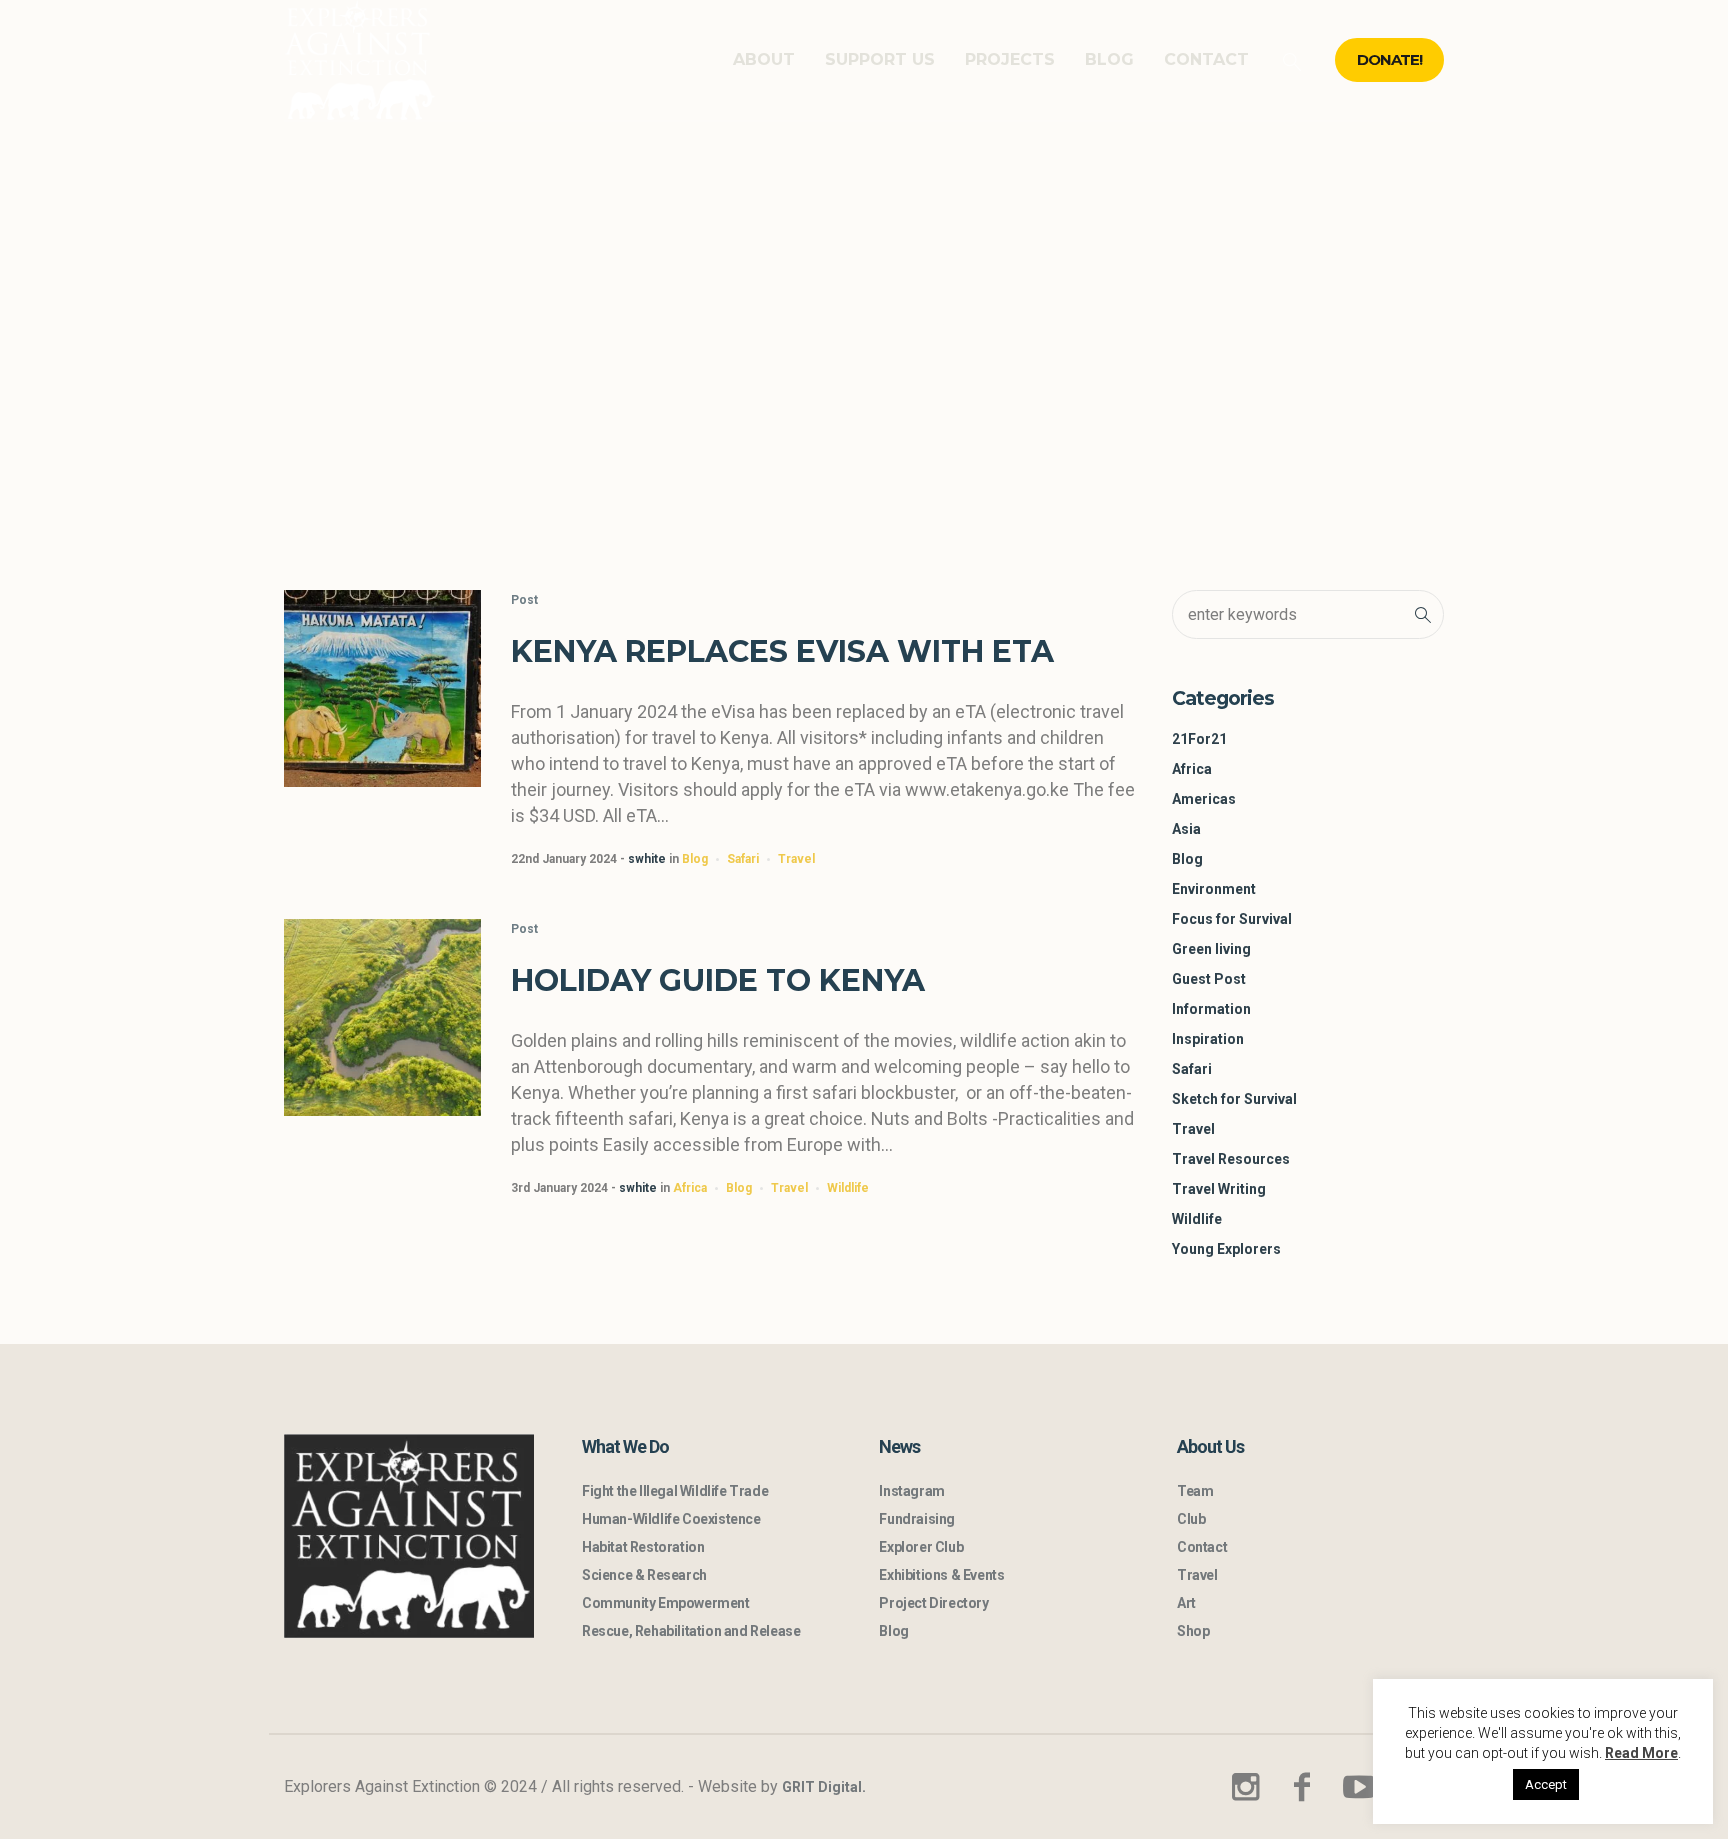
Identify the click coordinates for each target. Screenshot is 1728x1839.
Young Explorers (1226, 1249)
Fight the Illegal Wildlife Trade (675, 1491)
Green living (1211, 949)
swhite (647, 859)
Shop (1193, 1631)
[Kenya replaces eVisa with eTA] (382, 688)
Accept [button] (1546, 1784)
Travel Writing (1219, 1189)
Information (1211, 1009)
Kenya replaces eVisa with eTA (782, 651)
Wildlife (848, 1188)
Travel (796, 859)
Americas (1204, 799)
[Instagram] (1245, 1787)
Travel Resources (1231, 1159)
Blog (695, 859)
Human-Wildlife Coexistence (671, 1519)
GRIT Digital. (824, 1787)
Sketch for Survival (1234, 1099)
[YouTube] (1359, 1787)
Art (1186, 1603)
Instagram (911, 1491)
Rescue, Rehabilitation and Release (691, 1631)
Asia (1186, 829)
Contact (1202, 1547)
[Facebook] (1302, 1787)
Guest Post (1209, 979)
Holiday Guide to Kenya (718, 980)
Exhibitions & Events (941, 1575)
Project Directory (933, 1603)
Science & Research (644, 1575)
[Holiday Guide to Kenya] (382, 1017)
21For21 (1199, 739)
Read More (1641, 1753)
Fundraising (917, 1519)
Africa (690, 1188)
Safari (743, 859)
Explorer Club (921, 1547)
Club (1191, 1519)
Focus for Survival (1232, 919)
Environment (1214, 889)
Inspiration (1208, 1039)
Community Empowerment (666, 1603)
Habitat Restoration (643, 1547)
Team (1195, 1491)
